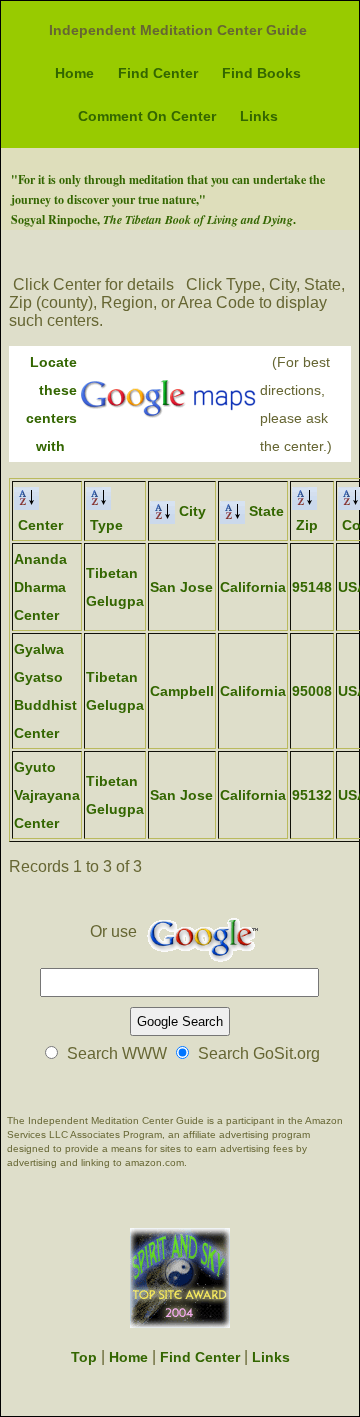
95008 (312, 691)
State (264, 511)
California (253, 587)
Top (84, 1357)
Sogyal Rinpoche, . (153, 219)
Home (74, 73)
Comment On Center (147, 116)
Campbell (182, 691)
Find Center (158, 73)
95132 (312, 795)
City (190, 511)
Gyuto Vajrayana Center (47, 795)
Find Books (261, 73)
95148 (312, 587)
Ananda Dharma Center (40, 587)
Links (259, 116)
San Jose (181, 587)
